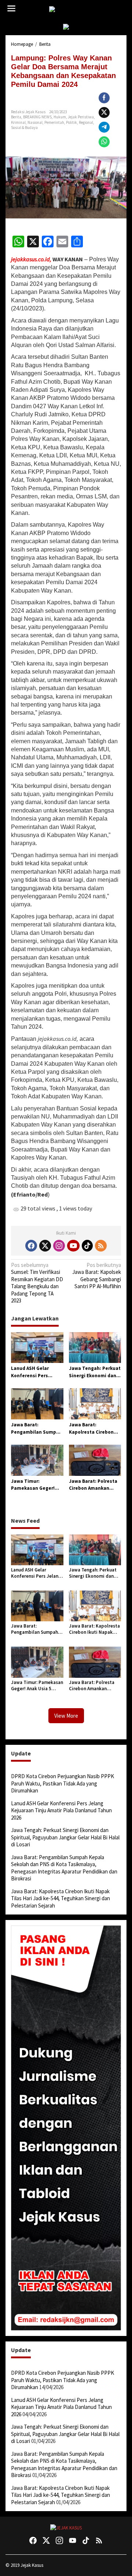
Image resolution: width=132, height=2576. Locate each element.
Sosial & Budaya (24, 128)
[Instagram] (59, 1246)
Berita (16, 117)
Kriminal (18, 122)
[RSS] (101, 1246)
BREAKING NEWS (37, 117)
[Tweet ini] (104, 113)
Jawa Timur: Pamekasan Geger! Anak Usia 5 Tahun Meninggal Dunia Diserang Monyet (33, 1485)
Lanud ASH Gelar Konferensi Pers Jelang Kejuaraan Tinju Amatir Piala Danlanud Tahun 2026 (36, 1372)
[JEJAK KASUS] (68, 9)
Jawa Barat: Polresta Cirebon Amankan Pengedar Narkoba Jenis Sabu (93, 1485)
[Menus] (11, 9)
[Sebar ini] (104, 98)
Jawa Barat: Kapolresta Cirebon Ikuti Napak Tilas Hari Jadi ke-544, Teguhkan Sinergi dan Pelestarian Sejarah (95, 1429)
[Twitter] (45, 1246)
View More (66, 1716)
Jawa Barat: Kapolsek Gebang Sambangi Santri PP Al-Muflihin (97, 1276)
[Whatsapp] (104, 142)
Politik (71, 122)
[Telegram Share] (104, 127)
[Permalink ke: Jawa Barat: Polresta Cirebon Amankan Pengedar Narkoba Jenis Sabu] (95, 1460)
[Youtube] (73, 1246)
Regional (86, 122)
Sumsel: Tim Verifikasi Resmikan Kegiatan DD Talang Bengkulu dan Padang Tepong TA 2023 (37, 1283)
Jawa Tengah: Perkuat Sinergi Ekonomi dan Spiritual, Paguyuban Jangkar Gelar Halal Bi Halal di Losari (95, 1372)
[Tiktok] (87, 1246)
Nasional (35, 122)
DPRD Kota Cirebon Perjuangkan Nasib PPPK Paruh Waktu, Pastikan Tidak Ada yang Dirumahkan (63, 1783)
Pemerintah (54, 122)
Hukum (60, 117)
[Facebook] (31, 1246)
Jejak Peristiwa (81, 117)
